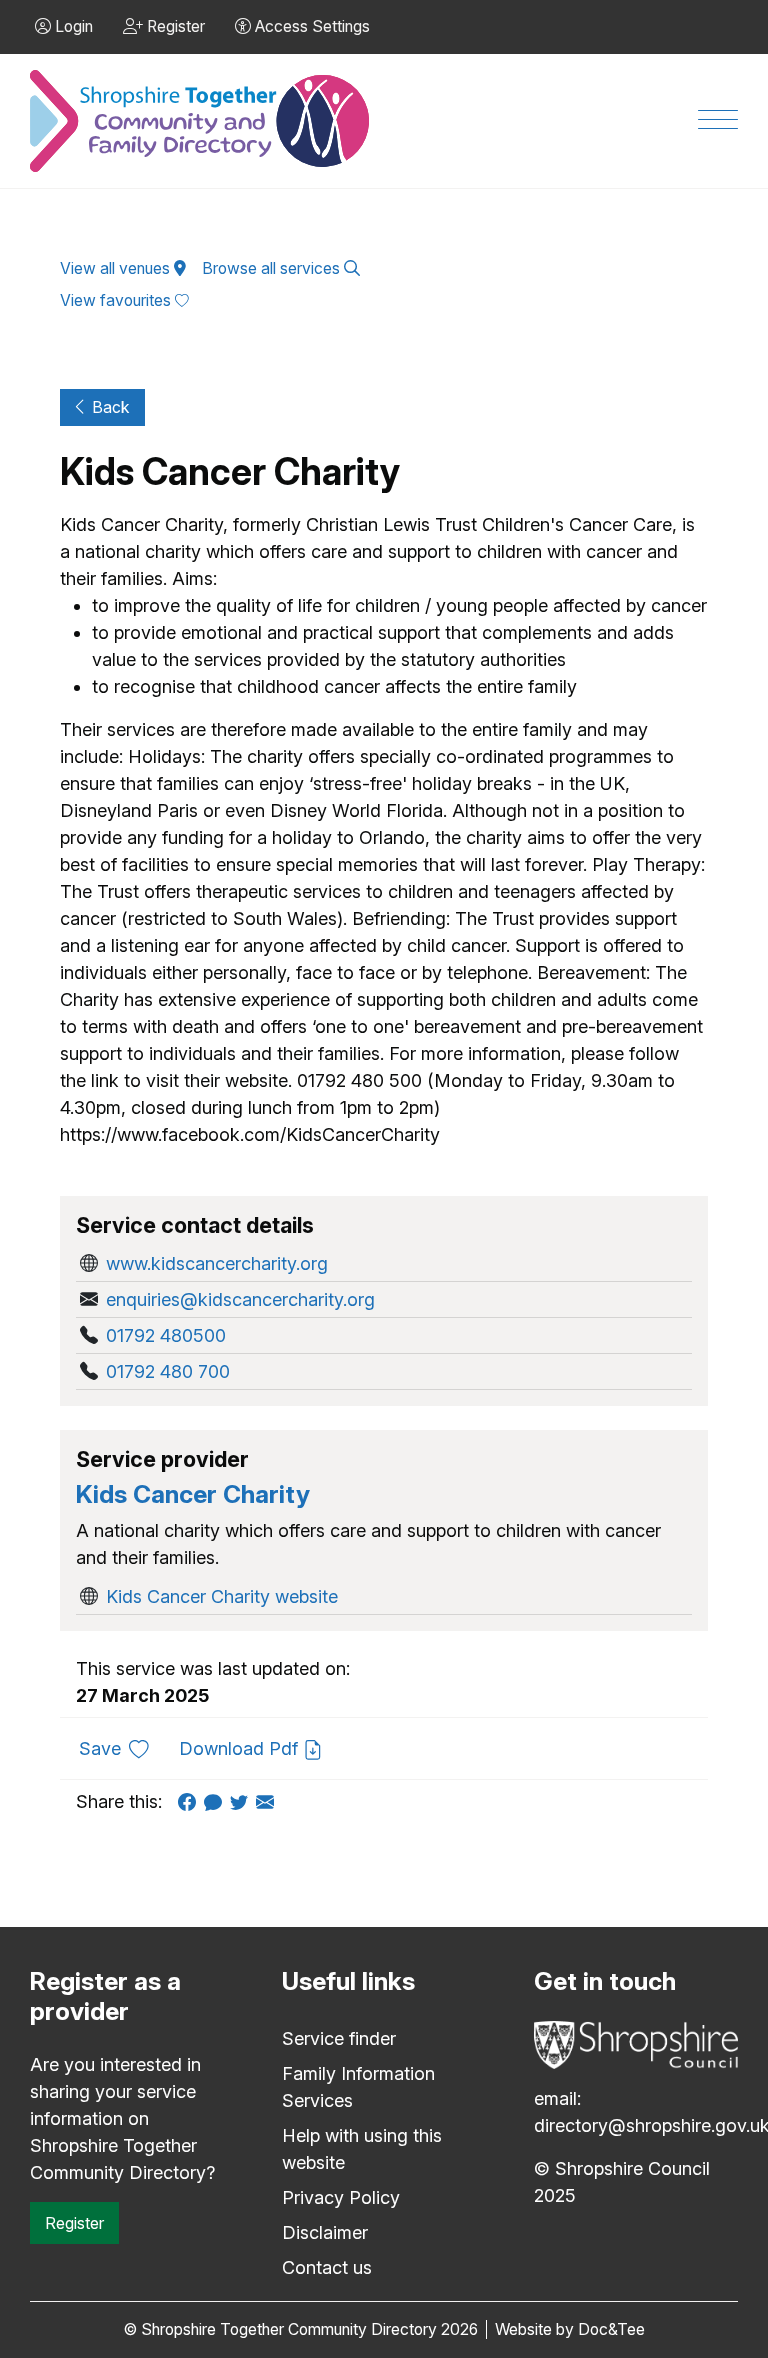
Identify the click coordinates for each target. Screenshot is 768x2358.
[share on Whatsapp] (217, 1801)
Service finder (339, 2038)
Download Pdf (241, 1748)
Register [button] (174, 26)
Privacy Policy (341, 2197)
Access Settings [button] (310, 26)
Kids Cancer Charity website (222, 1596)
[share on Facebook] (191, 1801)
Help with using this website (362, 2149)
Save (121, 1748)
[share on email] (269, 1801)
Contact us (327, 2267)
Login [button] (72, 26)
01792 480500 (166, 1335)
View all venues (117, 268)
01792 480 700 (168, 1371)
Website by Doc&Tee (570, 2329)
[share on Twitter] (243, 1801)
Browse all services (273, 268)
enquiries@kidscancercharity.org (240, 1299)
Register (74, 2223)
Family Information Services (358, 2087)
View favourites (117, 300)
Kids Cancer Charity (193, 1494)
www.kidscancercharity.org (217, 1263)
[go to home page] (201, 121)
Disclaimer (325, 2232)
